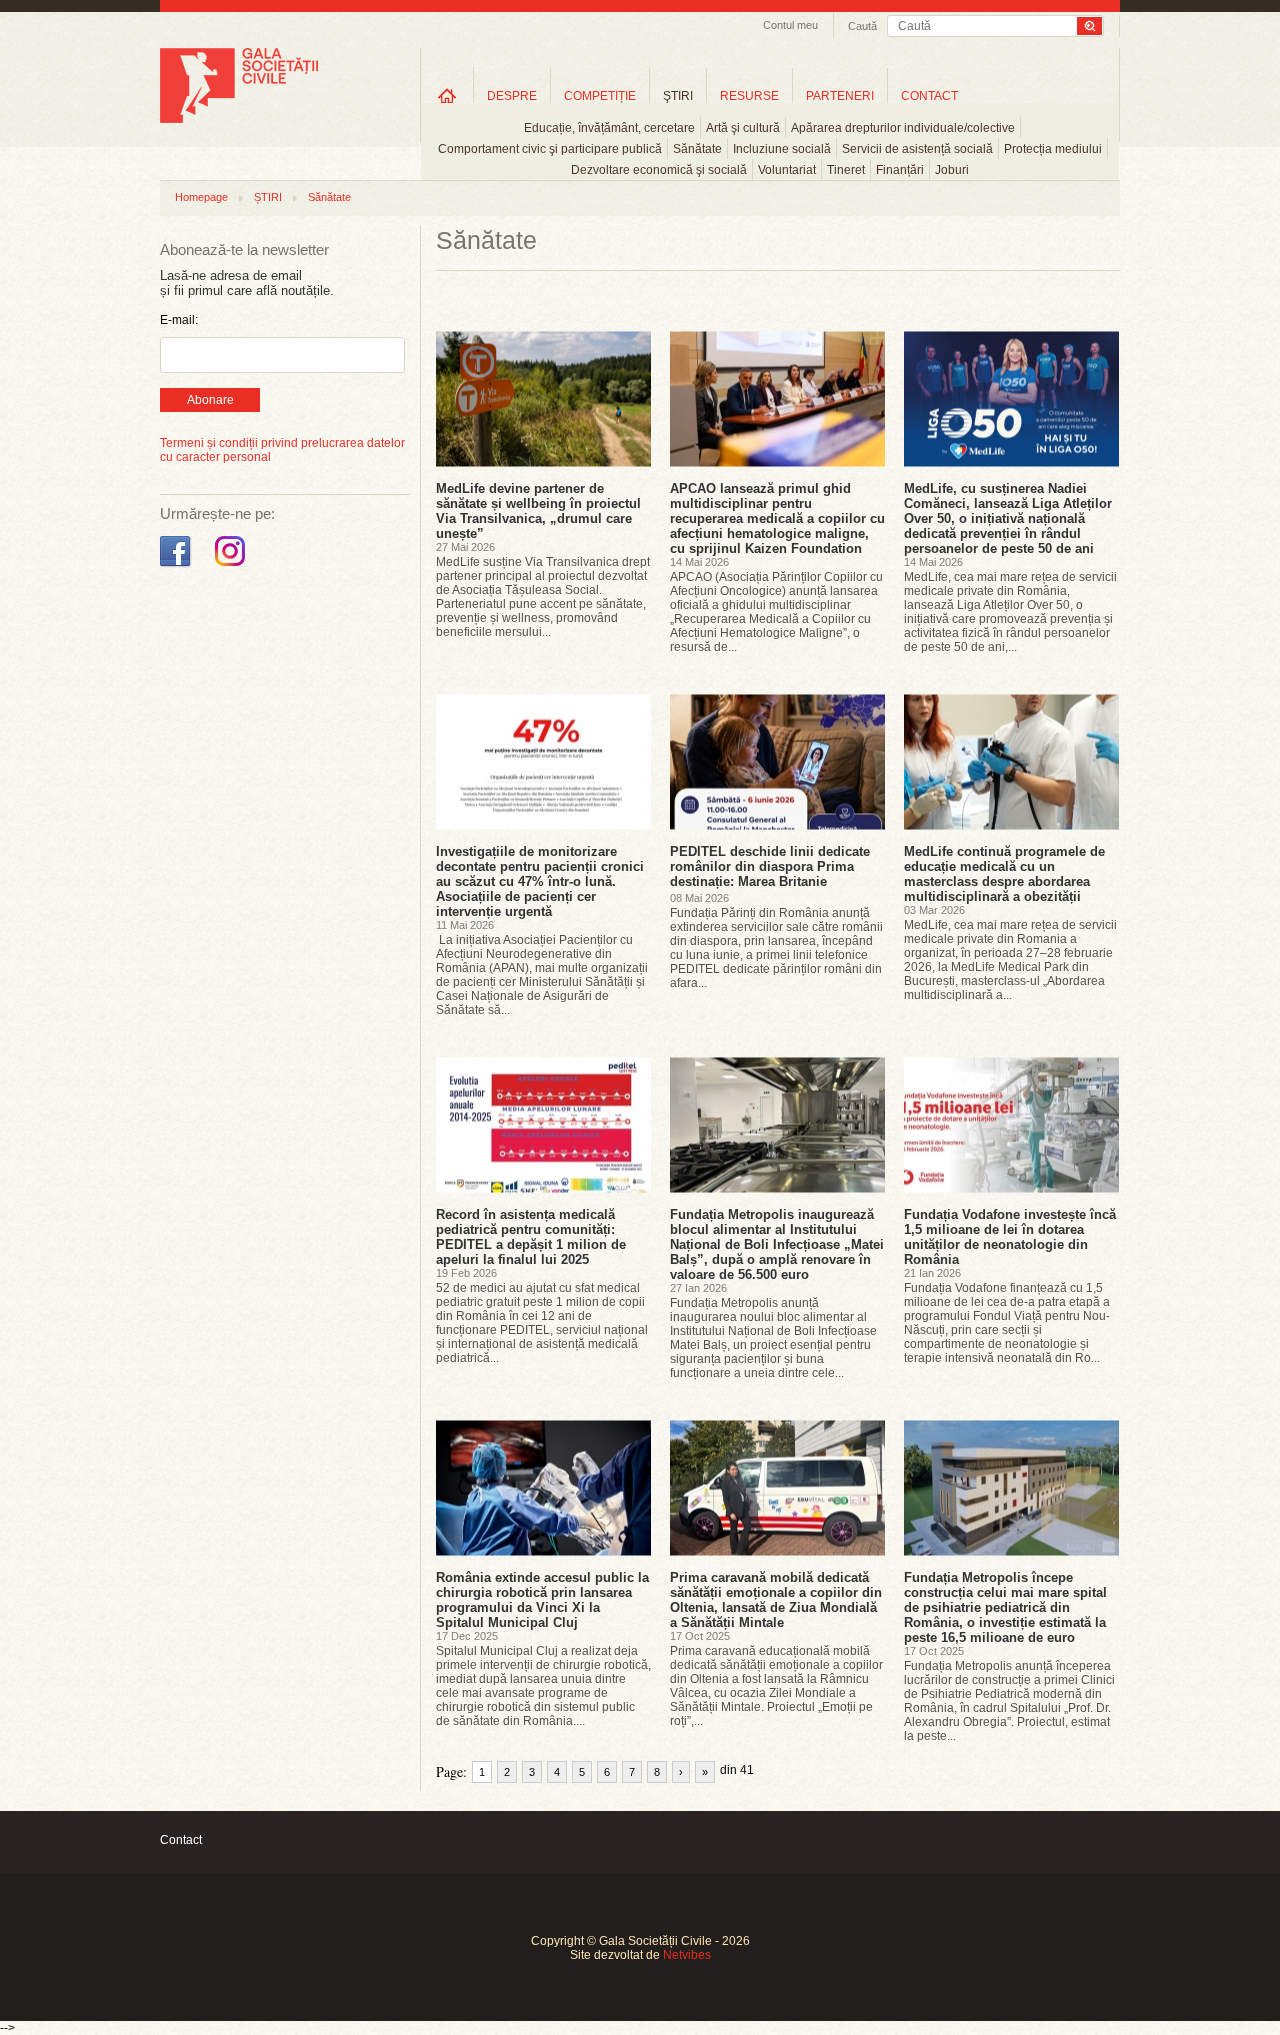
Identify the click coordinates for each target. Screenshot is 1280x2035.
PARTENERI (840, 96)
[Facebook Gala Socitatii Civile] (177, 567)
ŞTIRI (678, 96)
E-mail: (179, 320)
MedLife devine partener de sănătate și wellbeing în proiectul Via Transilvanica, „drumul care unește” (538, 511)
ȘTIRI (268, 197)
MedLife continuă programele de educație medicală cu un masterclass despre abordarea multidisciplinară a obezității (1004, 874)
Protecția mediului (1053, 149)
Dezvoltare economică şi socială (659, 170)
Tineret (846, 170)
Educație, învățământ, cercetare (609, 128)
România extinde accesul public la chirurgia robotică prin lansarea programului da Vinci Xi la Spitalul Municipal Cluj (542, 1600)
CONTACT (929, 96)
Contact (181, 1840)
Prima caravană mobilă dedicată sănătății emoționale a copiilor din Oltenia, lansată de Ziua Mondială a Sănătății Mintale (776, 1600)
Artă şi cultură (743, 128)
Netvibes (687, 1955)
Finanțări (900, 170)
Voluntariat (787, 170)
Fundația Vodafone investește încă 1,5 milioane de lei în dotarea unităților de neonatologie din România (1010, 1237)
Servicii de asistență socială (917, 149)
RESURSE (749, 96)
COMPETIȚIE (600, 96)
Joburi (952, 170)
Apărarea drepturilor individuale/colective (903, 128)
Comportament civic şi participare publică (550, 149)
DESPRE (512, 96)
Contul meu (790, 25)
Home (447, 95)
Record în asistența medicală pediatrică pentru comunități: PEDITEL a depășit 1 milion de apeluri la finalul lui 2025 (531, 1237)
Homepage (201, 197)
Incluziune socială (782, 149)
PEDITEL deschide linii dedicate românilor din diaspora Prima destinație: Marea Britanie (770, 866)
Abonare (210, 400)
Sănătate (697, 149)
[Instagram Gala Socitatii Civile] (232, 567)
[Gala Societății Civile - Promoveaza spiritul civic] (239, 119)
